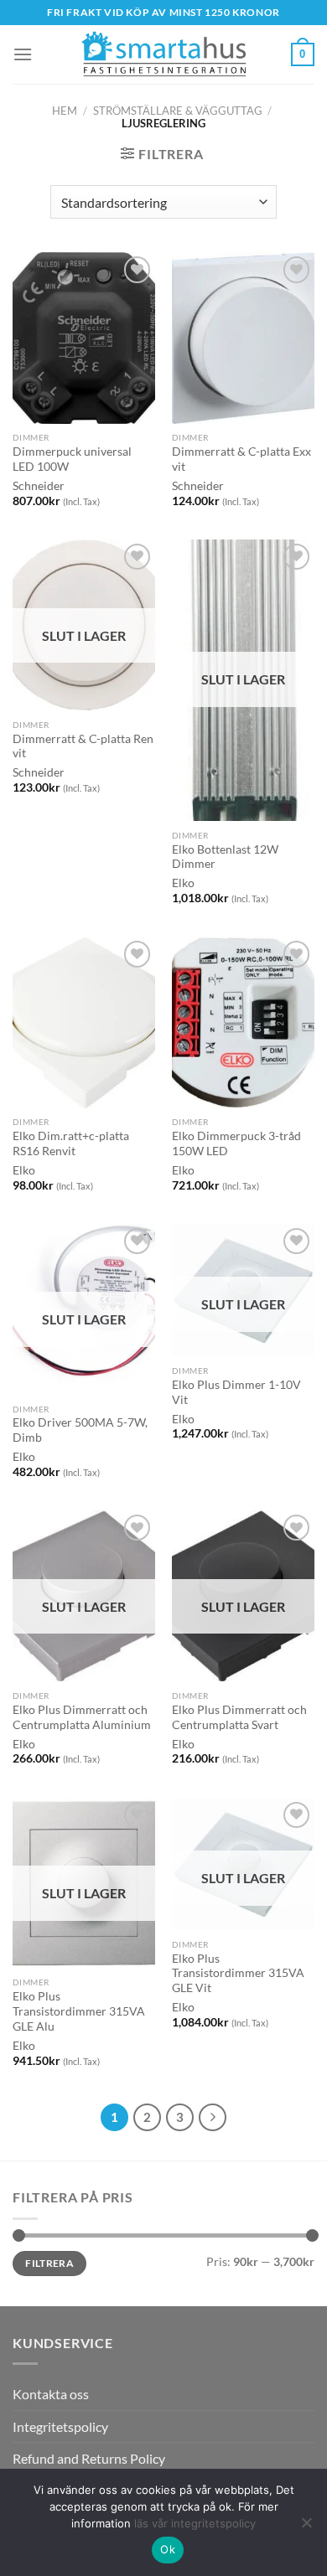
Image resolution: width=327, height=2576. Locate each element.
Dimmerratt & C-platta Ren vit (83, 746)
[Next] (213, 2118)
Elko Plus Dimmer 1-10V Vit (236, 1392)
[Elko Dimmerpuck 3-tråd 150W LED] (243, 1022)
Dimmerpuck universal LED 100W (72, 459)
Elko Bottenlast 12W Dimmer (225, 857)
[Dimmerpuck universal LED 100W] (84, 338)
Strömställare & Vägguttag (178, 111)
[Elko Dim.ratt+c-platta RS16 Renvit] (84, 1022)
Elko (183, 883)
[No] (306, 2527)
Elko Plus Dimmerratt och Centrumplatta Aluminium (82, 1717)
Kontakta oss (51, 2394)
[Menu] (23, 54)
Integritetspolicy (60, 2426)
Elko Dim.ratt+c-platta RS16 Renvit (71, 1143)
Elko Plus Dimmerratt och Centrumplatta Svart (239, 1717)
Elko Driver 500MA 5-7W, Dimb (80, 1430)
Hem (65, 111)
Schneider (39, 486)
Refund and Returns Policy (89, 2458)
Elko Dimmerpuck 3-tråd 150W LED (236, 1143)
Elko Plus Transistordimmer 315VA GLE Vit (238, 1973)
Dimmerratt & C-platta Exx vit (241, 459)
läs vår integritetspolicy (195, 2523)
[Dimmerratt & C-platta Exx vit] (243, 338)
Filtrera (49, 2263)
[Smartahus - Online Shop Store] (163, 55)
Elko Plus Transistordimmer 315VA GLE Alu (79, 2011)
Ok (168, 2549)
